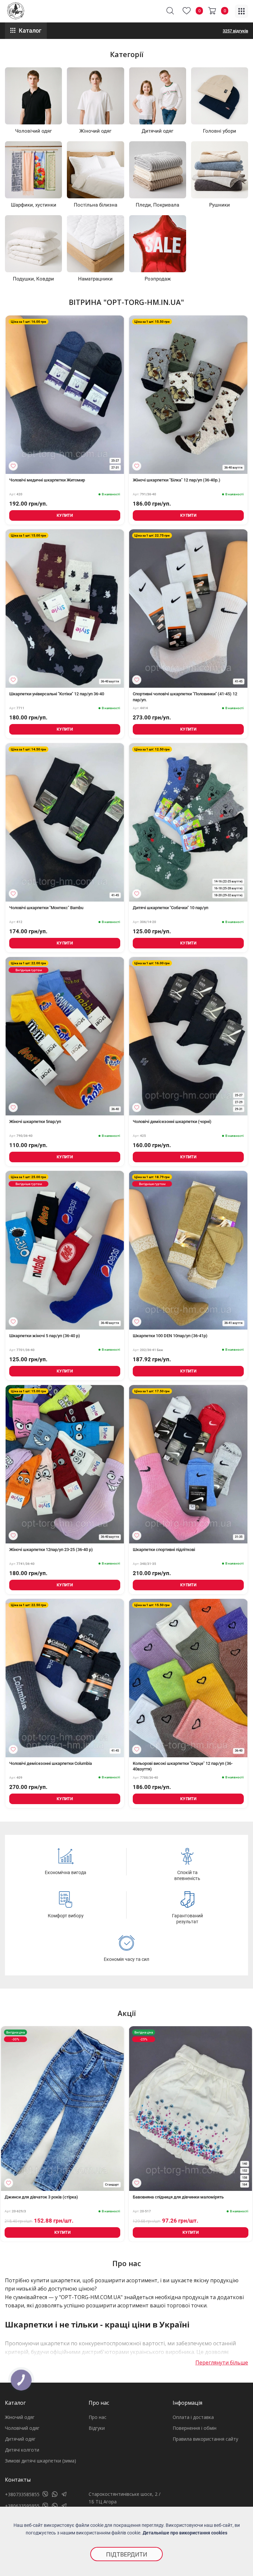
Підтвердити (127, 2554)
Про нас (98, 2417)
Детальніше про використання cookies (185, 2533)
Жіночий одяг (20, 2417)
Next (241, 2112)
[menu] (241, 11)
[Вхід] (13, 466)
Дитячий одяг (20, 2439)
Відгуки (97, 2428)
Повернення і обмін (195, 2428)
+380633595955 (22, 2506)
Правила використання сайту (205, 2439)
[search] (170, 11)
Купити (65, 515)
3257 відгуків (235, 31)
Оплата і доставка (193, 2417)
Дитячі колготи (22, 2450)
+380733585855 (22, 2494)
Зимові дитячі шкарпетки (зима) (41, 2461)
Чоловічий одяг (22, 2428)
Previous (12, 2112)
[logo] (16, 11)
